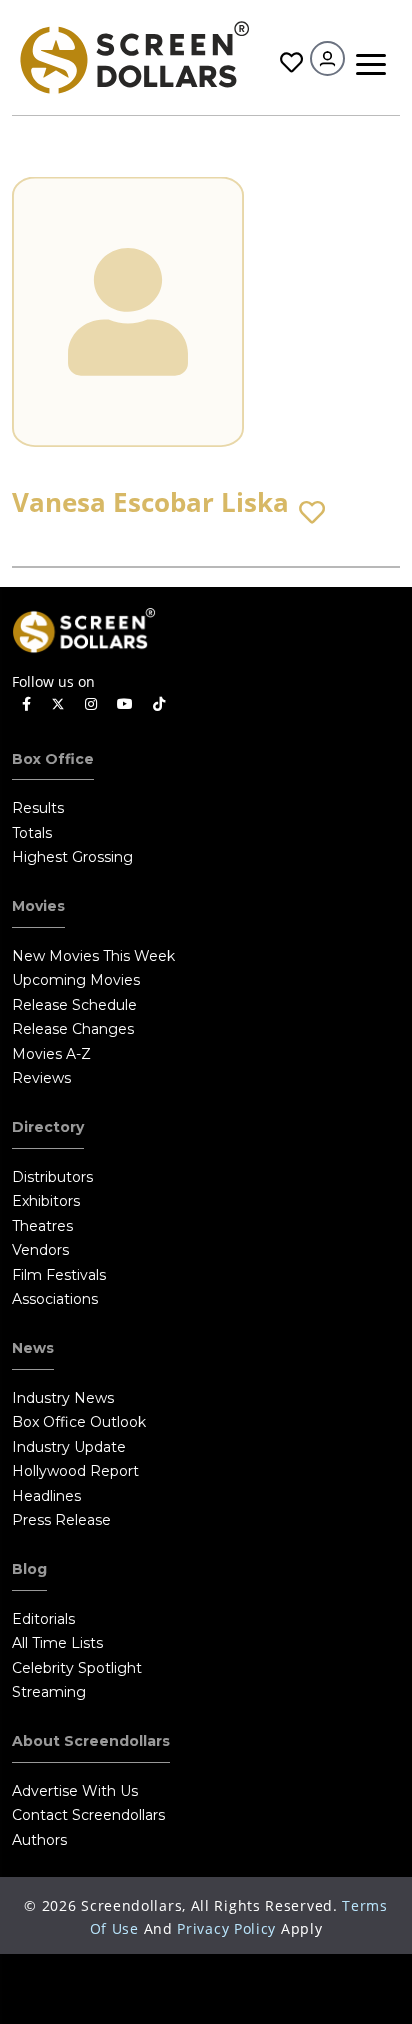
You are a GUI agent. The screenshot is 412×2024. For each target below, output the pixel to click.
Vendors (40, 1250)
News (33, 1348)
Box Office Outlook (79, 1422)
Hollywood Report (75, 1471)
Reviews (41, 1078)
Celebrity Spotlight (77, 1668)
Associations (55, 1299)
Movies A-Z (51, 1054)
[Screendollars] (133, 55)
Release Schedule (74, 1005)
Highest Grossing (72, 857)
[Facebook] (26, 704)
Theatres (42, 1226)
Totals (32, 833)
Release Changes (73, 1029)
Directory (48, 1127)
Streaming (49, 1692)
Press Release (61, 1520)
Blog (29, 1569)
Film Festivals (59, 1275)
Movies (38, 906)
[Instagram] (91, 704)
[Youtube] (125, 704)
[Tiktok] (159, 704)
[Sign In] (327, 58)
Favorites (289, 62)
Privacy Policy (226, 1928)
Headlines (46, 1496)
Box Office (53, 759)
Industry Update (69, 1447)
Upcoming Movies (76, 980)
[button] (312, 513)
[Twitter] (58, 703)
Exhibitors (46, 1201)
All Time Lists (57, 1643)
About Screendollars (91, 1741)
